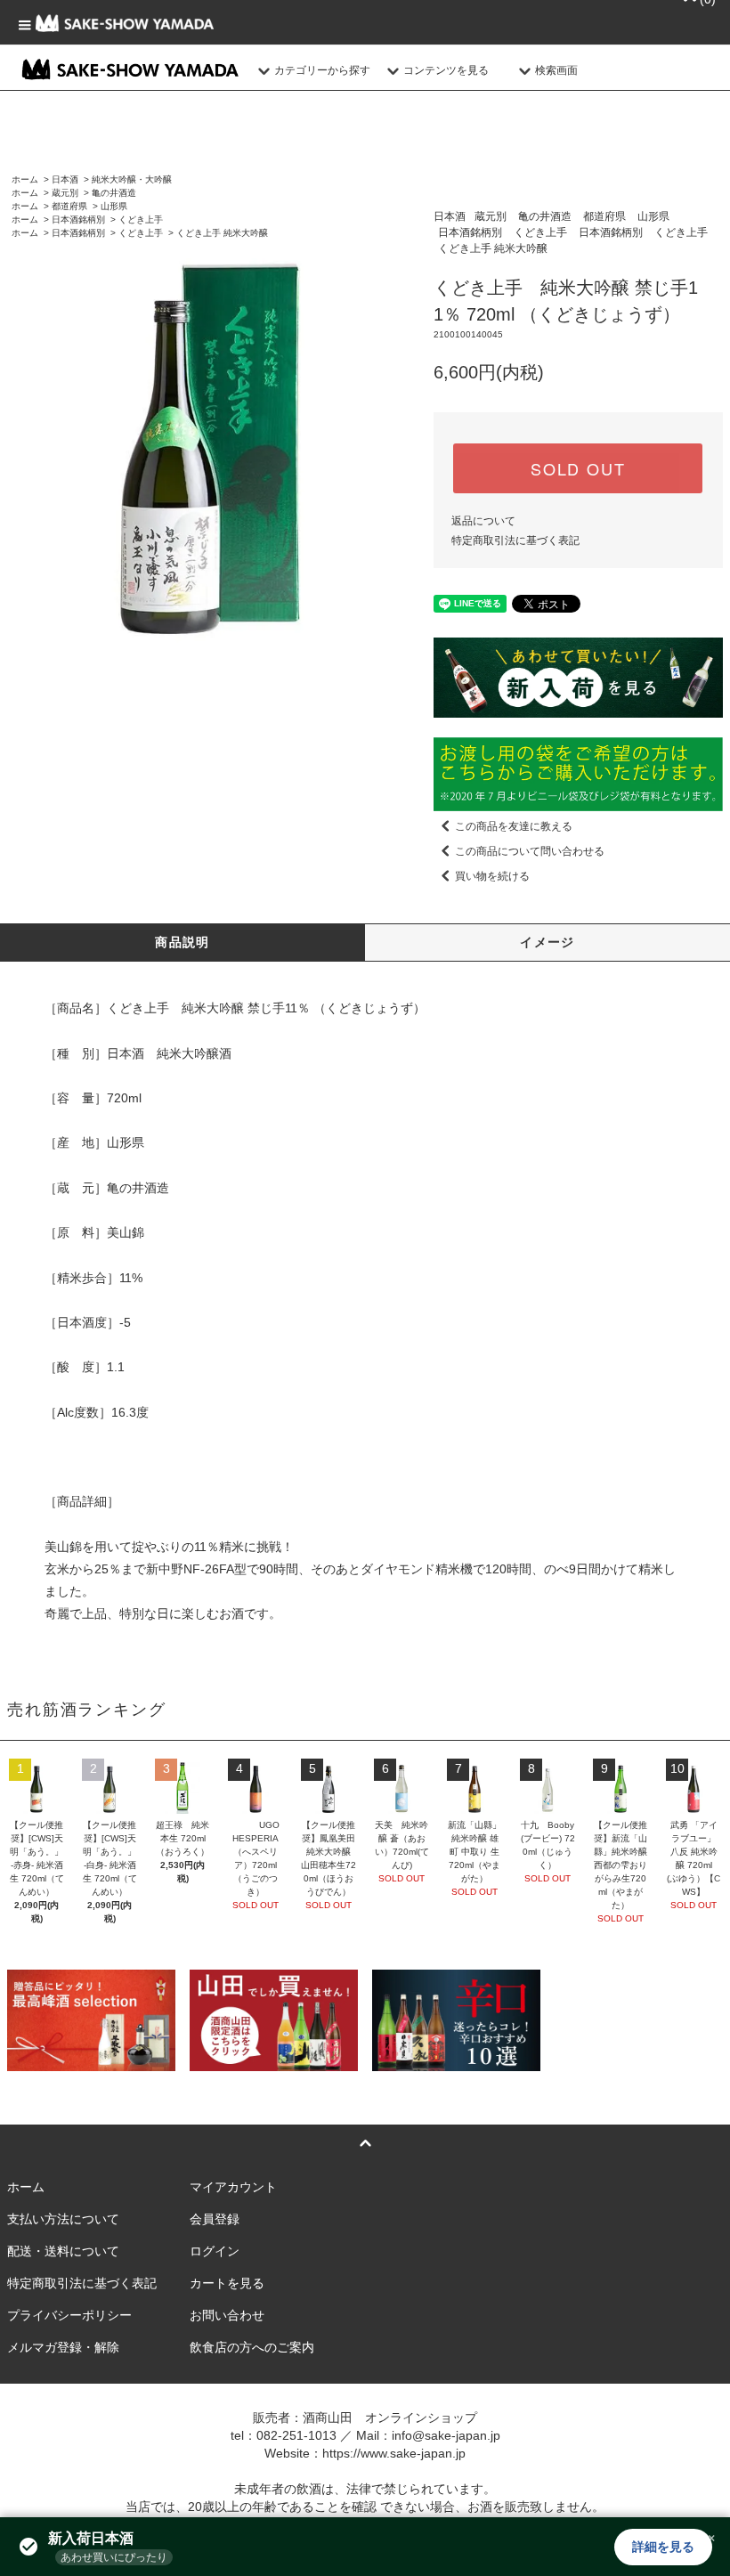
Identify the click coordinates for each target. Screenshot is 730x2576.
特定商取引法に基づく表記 (515, 540)
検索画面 (556, 70)
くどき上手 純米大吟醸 (222, 233)
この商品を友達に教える (514, 826)
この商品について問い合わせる (530, 851)
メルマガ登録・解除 (63, 2347)
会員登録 (215, 2219)
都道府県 (69, 206)
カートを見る (227, 2283)
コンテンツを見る (446, 70)
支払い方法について (63, 2219)
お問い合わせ (227, 2315)
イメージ (547, 942)
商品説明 (182, 942)
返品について (483, 521)
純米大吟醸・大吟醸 (132, 179)
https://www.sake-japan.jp (394, 2453)
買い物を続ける (492, 876)
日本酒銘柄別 (78, 219)
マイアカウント (233, 2187)
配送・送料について (63, 2251)
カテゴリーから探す (322, 70)
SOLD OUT (578, 468)
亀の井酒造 (114, 193)
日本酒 (65, 179)
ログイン (215, 2251)
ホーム (25, 179)
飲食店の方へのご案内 (252, 2347)
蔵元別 (65, 193)
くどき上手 (141, 219)
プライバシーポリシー (69, 2315)
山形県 (114, 206)
